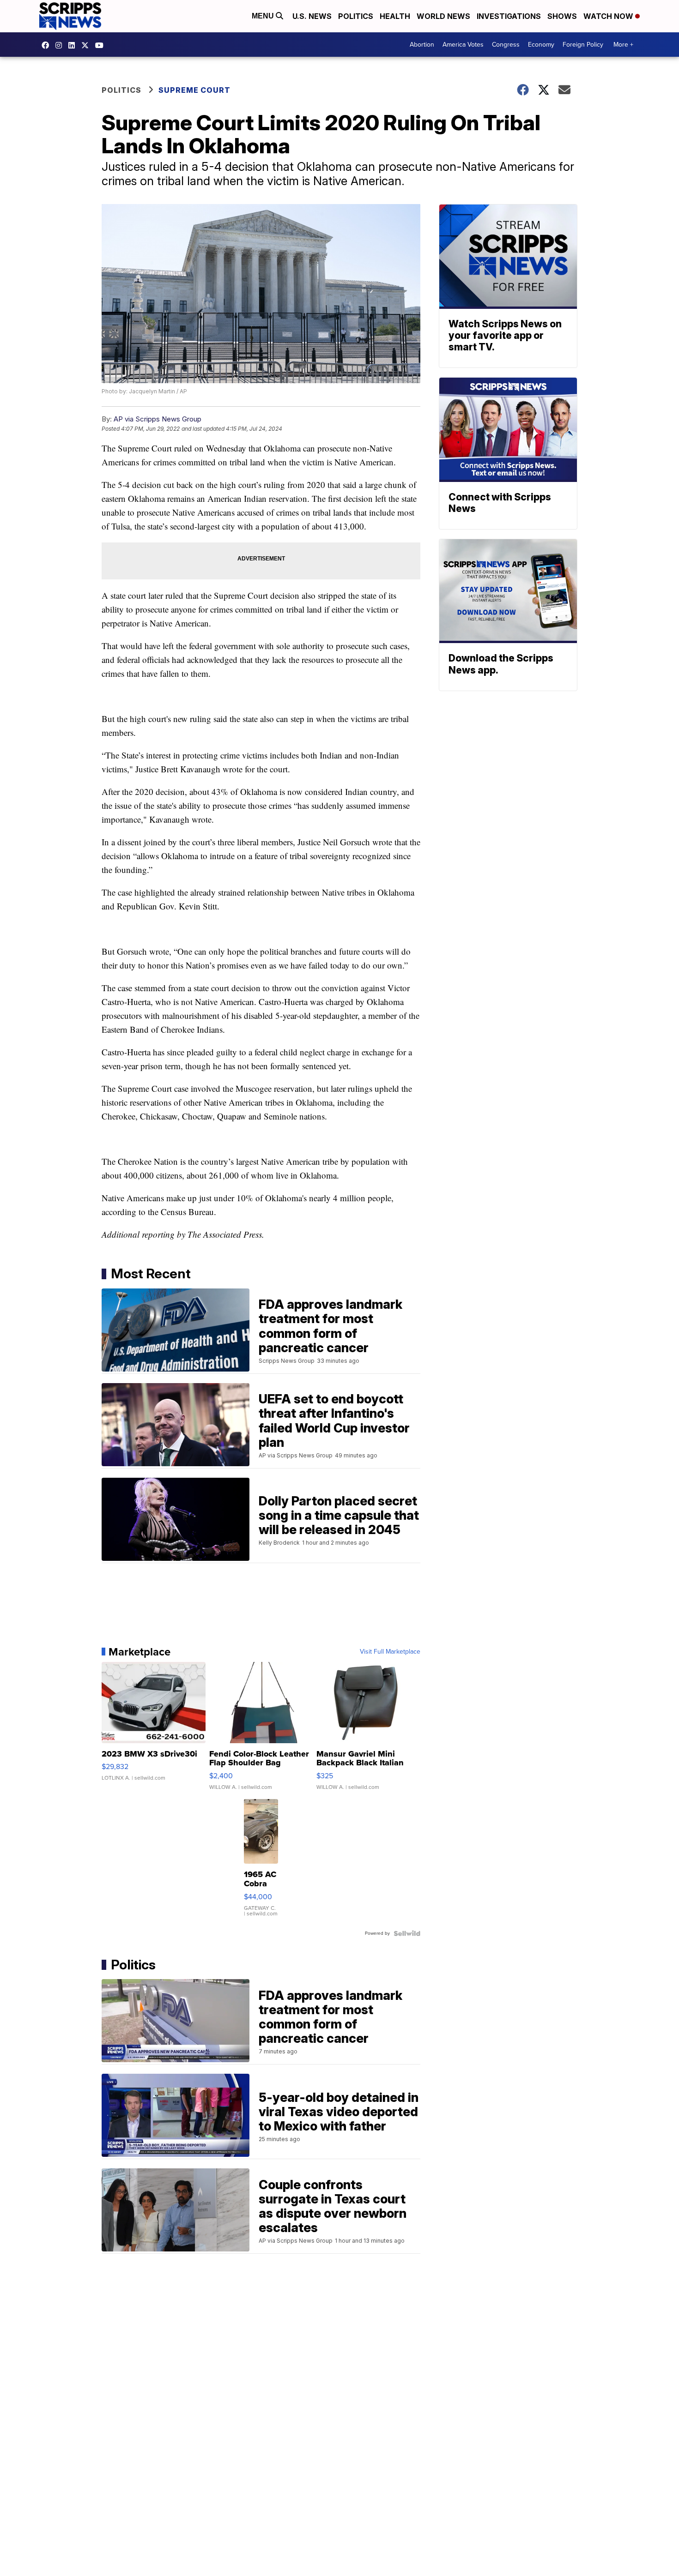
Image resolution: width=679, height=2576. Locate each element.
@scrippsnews (102, 45)
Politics (356, 16)
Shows (562, 16)
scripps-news (74, 45)
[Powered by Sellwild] (407, 1933)
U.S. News (312, 16)
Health (395, 16)
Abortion (422, 45)
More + (623, 45)
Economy (541, 45)
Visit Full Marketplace (390, 1652)
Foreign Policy (583, 45)
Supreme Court (194, 90)
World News (443, 16)
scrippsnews (48, 45)
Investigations (509, 16)
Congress (506, 45)
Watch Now (609, 16)
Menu (264, 16)
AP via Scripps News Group (158, 419)
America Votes (463, 45)
